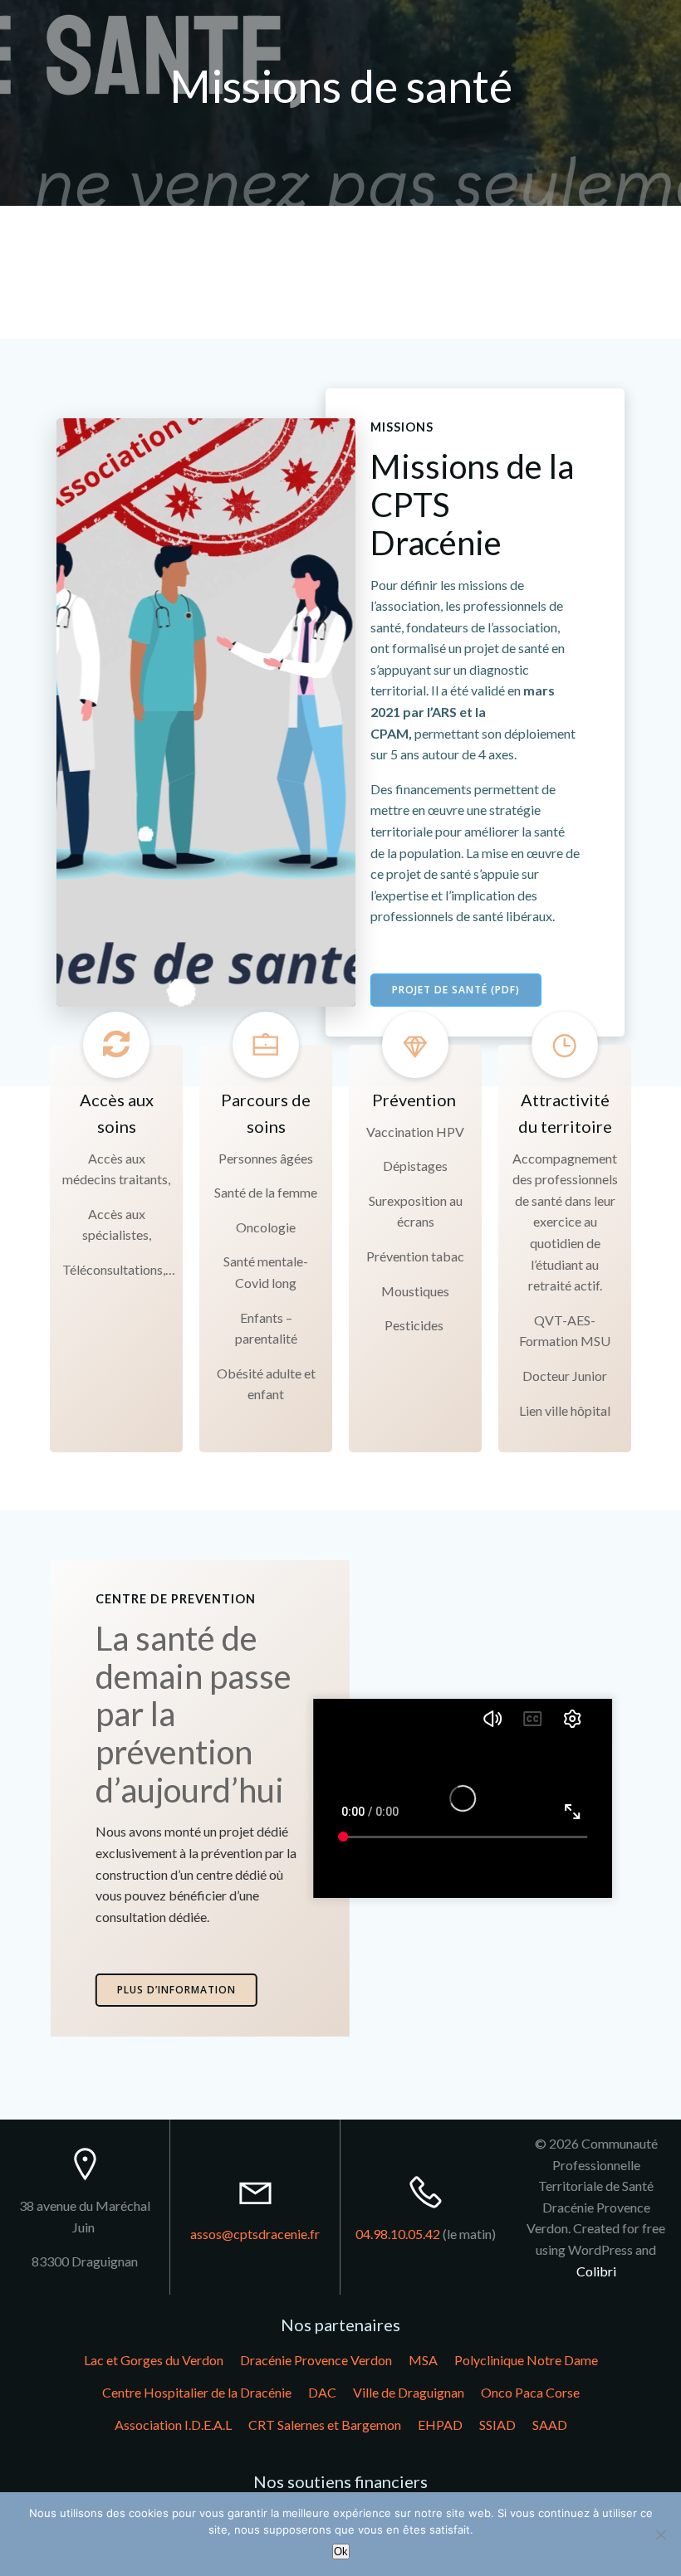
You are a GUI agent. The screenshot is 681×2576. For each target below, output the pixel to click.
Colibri (596, 2271)
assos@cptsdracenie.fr (255, 2234)
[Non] (660, 2535)
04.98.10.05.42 (398, 2234)
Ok (341, 2552)
